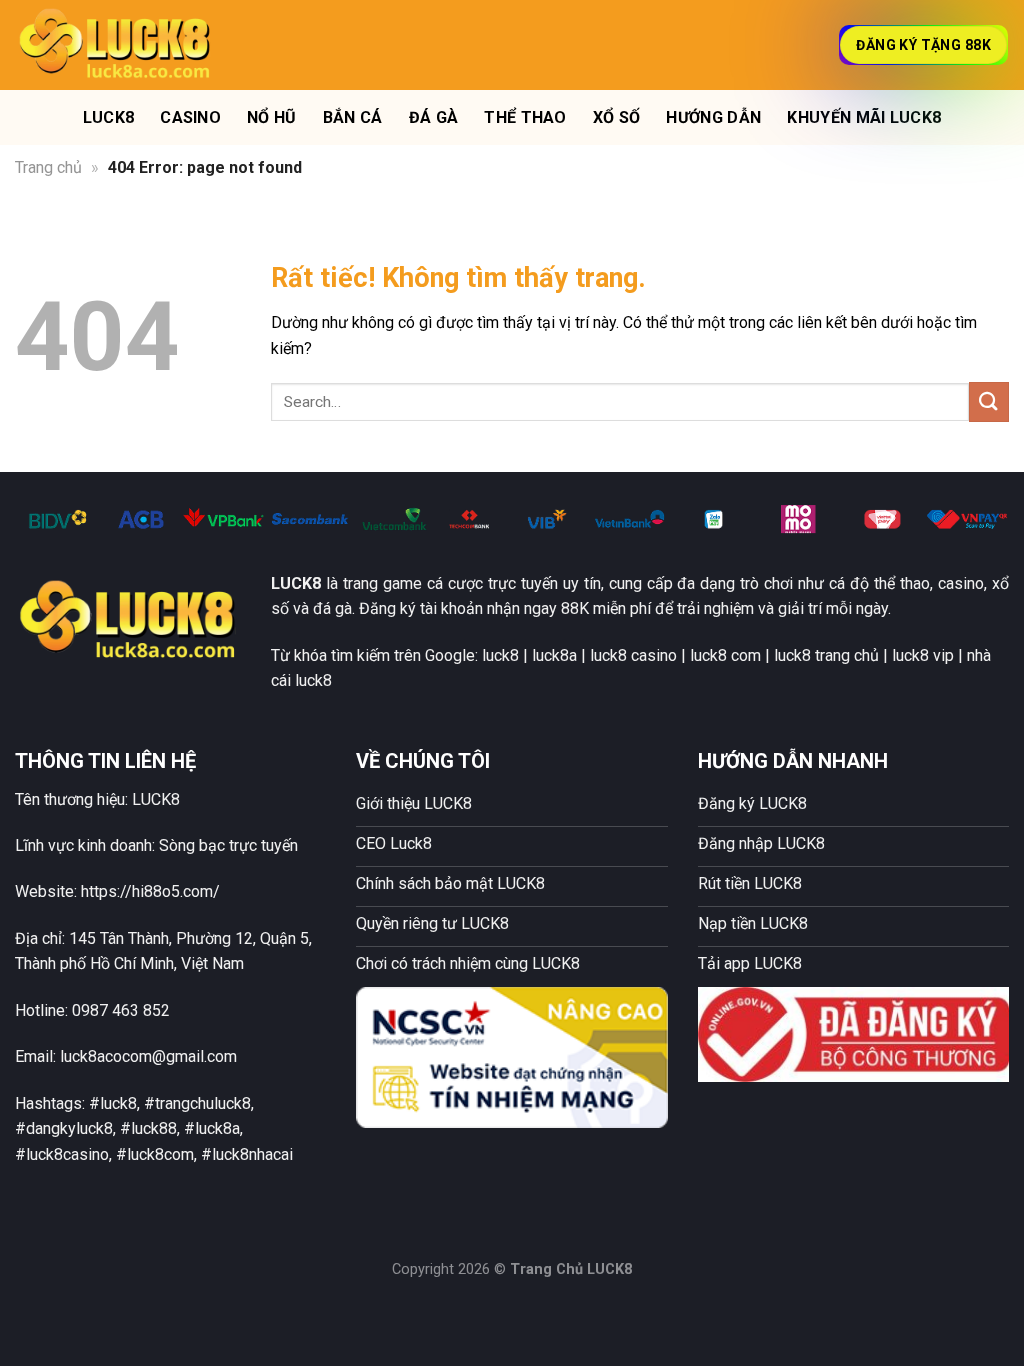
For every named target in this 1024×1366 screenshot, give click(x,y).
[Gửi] (989, 401)
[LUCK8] (115, 44)
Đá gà (434, 117)
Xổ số (617, 117)
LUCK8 (109, 117)
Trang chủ (48, 167)
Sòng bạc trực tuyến (228, 845)
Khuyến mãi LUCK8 (864, 117)
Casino (190, 117)
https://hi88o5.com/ (150, 891)
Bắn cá (353, 117)
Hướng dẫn (713, 117)
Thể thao (525, 117)
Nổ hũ (272, 117)
